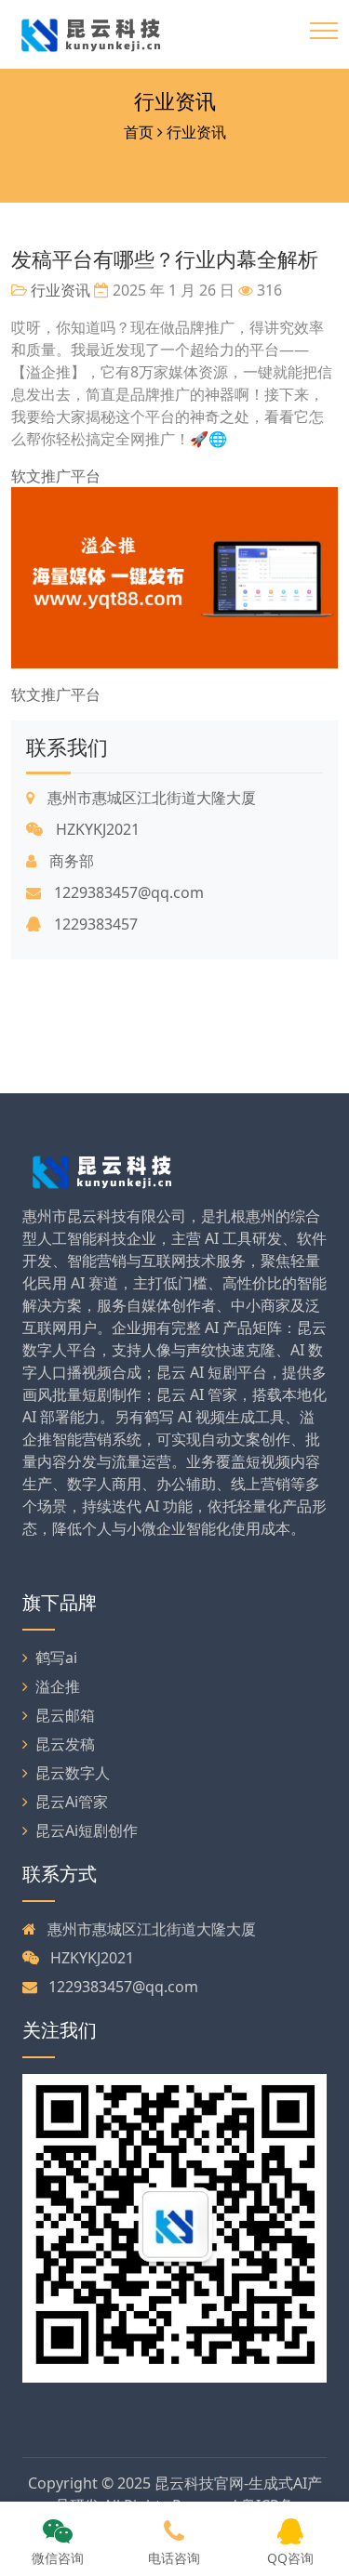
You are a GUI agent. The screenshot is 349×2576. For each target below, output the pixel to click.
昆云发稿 (65, 1744)
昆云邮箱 (65, 1715)
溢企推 (58, 1686)
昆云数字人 (73, 1773)
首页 (139, 132)
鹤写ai (56, 1658)
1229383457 (94, 924)
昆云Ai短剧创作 (87, 1830)
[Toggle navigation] (324, 31)
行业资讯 (175, 101)
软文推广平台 (56, 476)
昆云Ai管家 (72, 1802)
